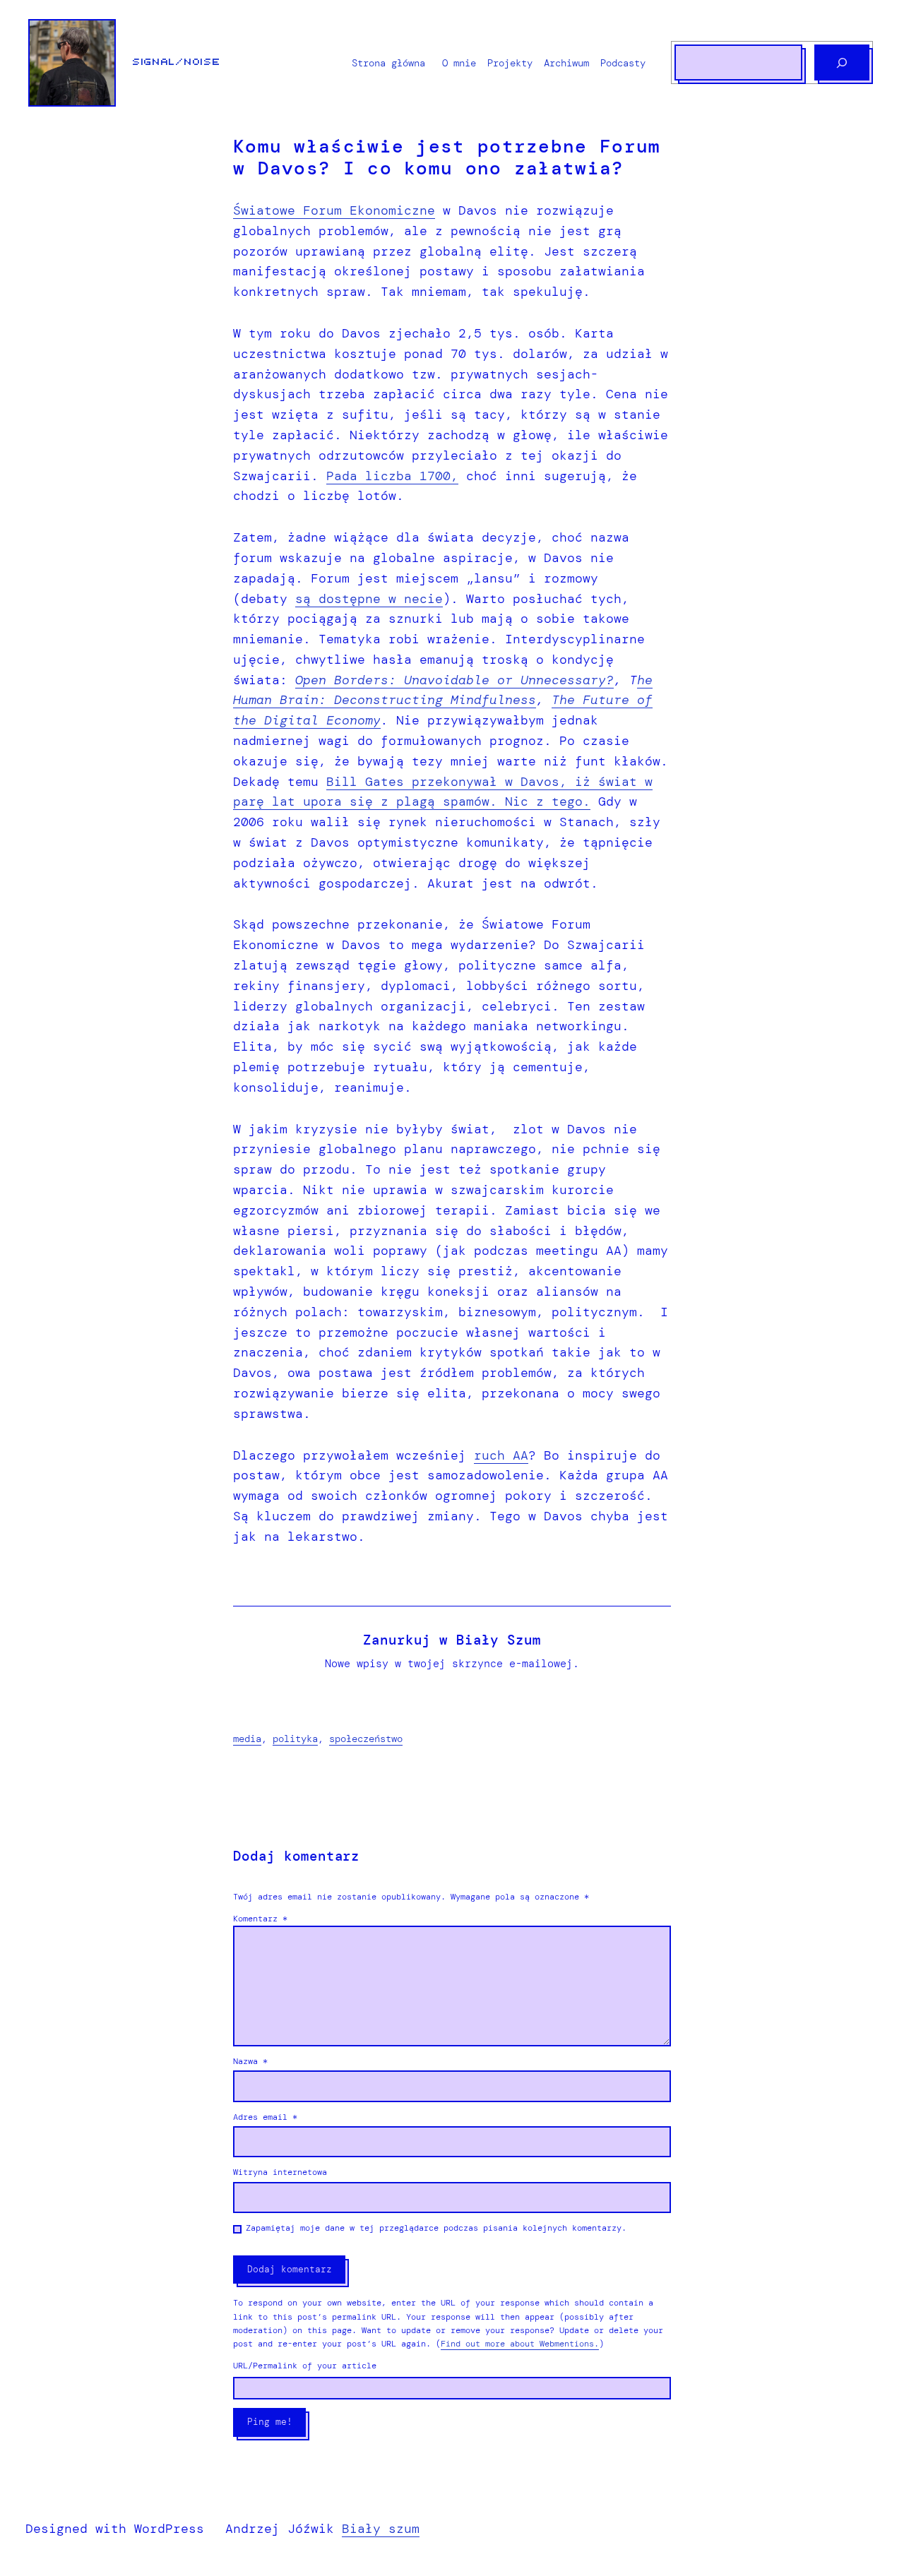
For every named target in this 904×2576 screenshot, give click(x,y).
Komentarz (260, 1919)
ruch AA (501, 1455)
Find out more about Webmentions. (520, 2344)
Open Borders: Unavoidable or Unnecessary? (454, 680)
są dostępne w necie (369, 599)
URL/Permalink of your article (305, 2366)
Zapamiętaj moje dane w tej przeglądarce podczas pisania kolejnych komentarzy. (436, 2228)
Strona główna (388, 63)
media (247, 1739)
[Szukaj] (842, 62)
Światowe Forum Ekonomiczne (334, 210)
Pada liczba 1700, (392, 476)
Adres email (265, 2117)
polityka (295, 1739)
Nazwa (250, 2061)
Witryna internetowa (280, 2172)
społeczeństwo (366, 1739)
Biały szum (381, 2529)
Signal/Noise (177, 62)
